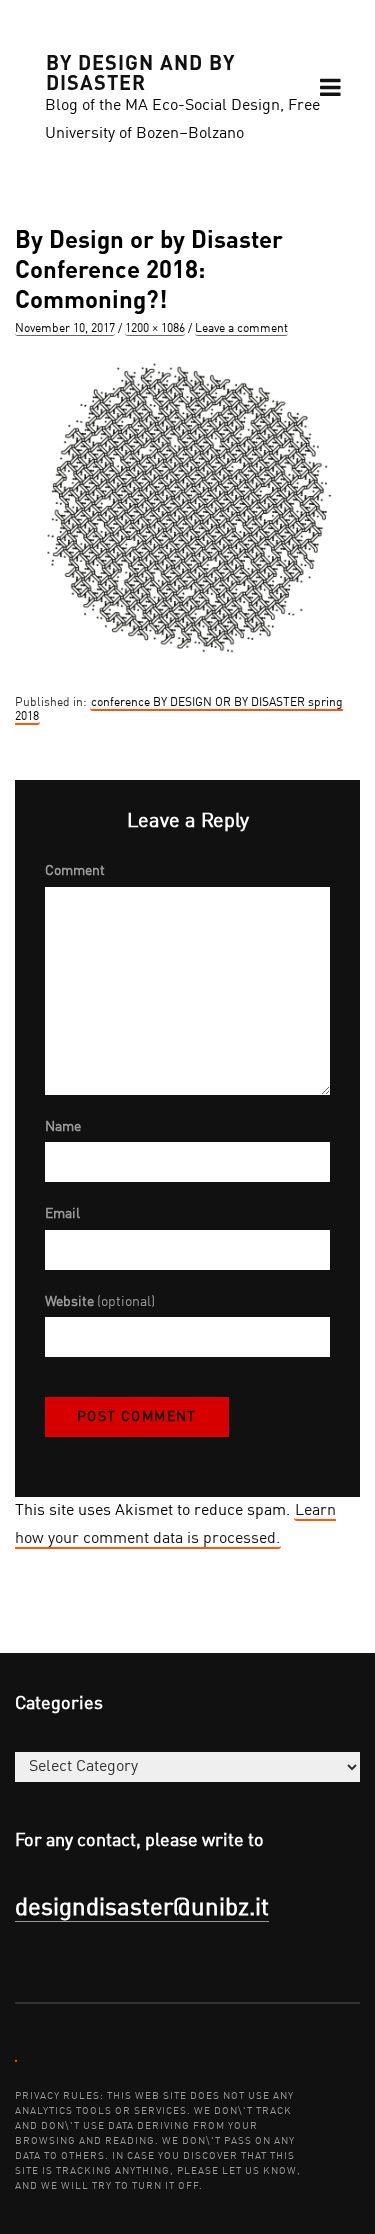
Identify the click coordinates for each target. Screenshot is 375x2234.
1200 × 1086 (155, 329)
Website (100, 1302)
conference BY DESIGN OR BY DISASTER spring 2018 (179, 710)
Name (63, 1127)
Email (62, 1214)
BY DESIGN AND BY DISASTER (140, 71)
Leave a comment (241, 329)
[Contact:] (16, 2060)
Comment (75, 871)
